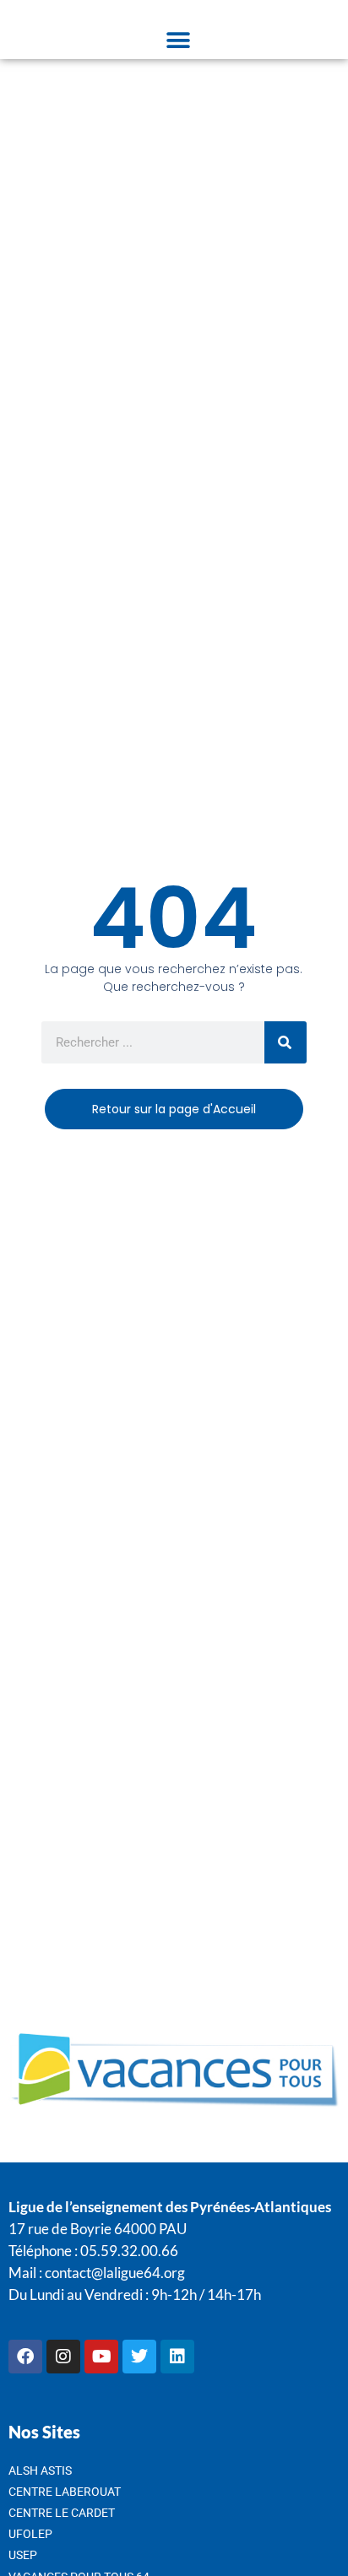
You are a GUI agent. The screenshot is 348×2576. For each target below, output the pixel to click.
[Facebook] (25, 2357)
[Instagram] (63, 2357)
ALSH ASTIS (40, 2470)
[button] (178, 40)
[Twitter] (139, 2357)
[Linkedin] (177, 2357)
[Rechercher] (285, 1042)
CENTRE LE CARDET (62, 2513)
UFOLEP (30, 2534)
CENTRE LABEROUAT (65, 2492)
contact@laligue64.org (115, 2273)
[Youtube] (101, 2357)
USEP (23, 2555)
